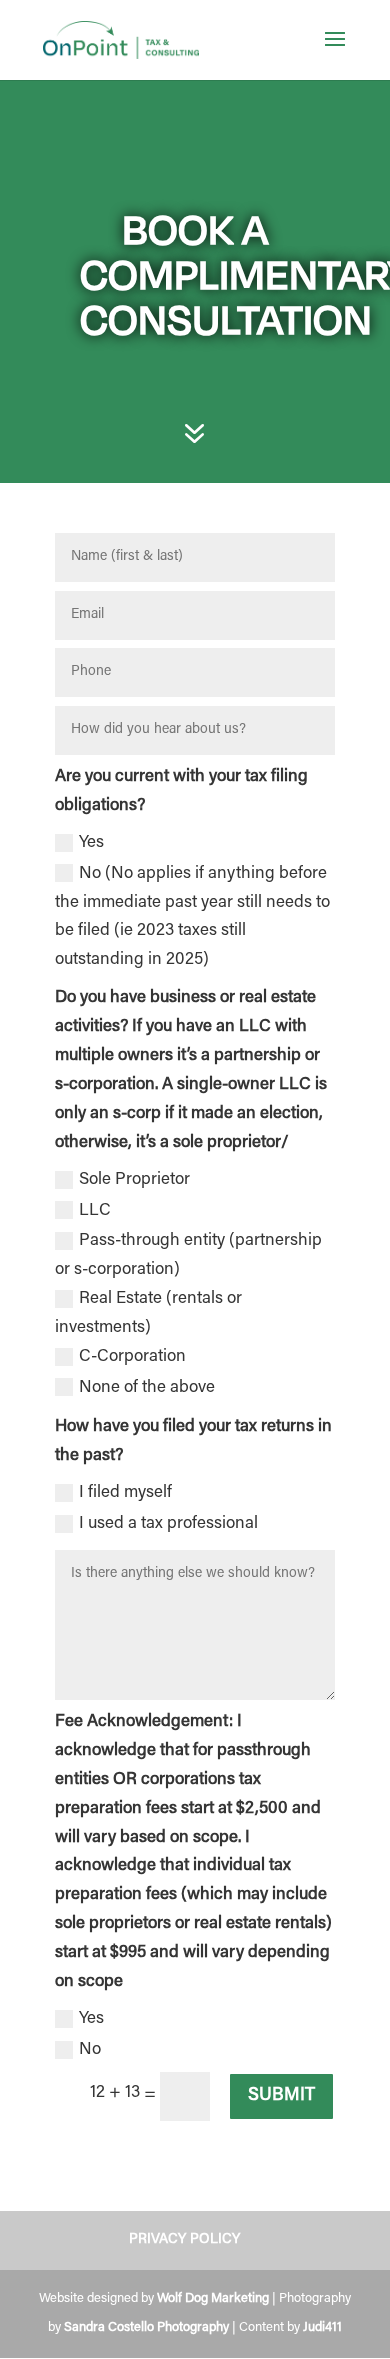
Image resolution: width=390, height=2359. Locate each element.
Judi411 (322, 2327)
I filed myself (125, 1493)
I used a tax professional (168, 1524)
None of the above (147, 1388)
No (90, 2050)
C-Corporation (132, 1357)
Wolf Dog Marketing (213, 2298)
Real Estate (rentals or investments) (148, 1314)
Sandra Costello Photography (146, 2327)
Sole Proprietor (134, 1180)
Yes (91, 843)
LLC (95, 1211)
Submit (281, 2096)
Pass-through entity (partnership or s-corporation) (188, 1256)
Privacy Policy (184, 2240)
